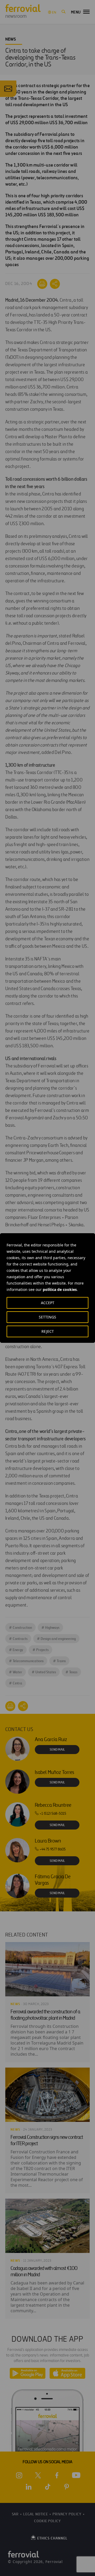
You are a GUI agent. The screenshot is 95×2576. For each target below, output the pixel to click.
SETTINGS (47, 1317)
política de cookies (60, 1289)
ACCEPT (48, 1303)
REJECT (48, 1331)
